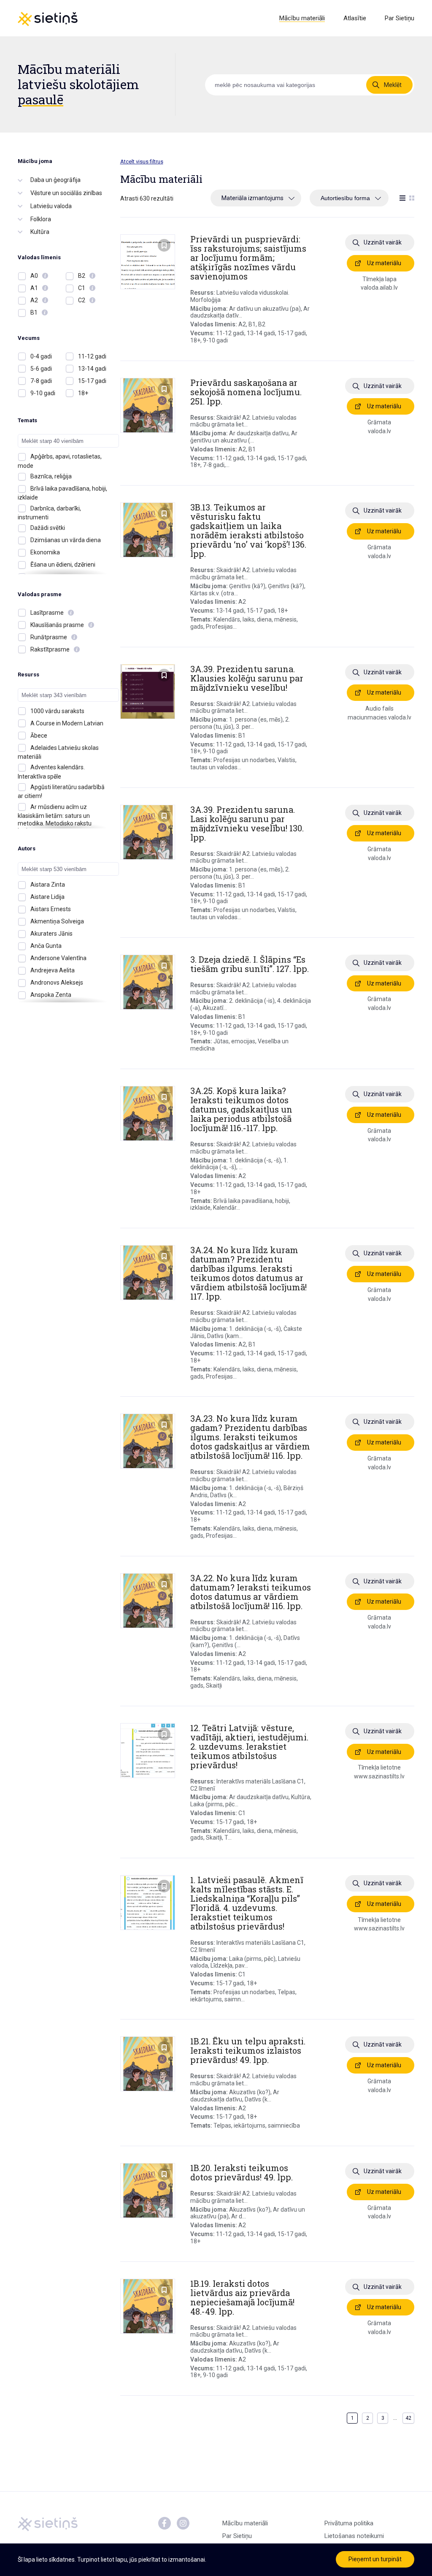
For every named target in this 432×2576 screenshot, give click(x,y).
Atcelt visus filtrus (142, 162)
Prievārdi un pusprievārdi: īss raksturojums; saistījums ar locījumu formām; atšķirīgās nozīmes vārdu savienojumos (248, 258)
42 (408, 2418)
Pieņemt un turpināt (375, 2559)
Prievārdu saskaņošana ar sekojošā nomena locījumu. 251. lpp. (246, 392)
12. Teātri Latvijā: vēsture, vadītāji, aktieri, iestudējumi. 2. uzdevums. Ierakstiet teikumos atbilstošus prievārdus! (249, 1746)
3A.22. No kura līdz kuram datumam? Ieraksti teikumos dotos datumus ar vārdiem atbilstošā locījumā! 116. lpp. (251, 1592)
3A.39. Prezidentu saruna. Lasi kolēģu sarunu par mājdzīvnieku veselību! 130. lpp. (247, 823)
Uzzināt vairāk (383, 242)
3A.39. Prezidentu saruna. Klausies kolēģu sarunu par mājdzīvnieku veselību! (247, 678)
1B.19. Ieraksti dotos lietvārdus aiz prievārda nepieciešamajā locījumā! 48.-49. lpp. (242, 2297)
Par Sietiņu (400, 18)
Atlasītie (355, 18)
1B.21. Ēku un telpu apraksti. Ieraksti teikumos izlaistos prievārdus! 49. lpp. (248, 2050)
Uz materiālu (384, 263)
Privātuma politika (349, 2523)
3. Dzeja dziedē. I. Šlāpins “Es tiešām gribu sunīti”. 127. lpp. (250, 964)
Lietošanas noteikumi (354, 2536)
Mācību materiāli (302, 18)
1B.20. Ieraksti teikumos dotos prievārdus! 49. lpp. (242, 2172)
